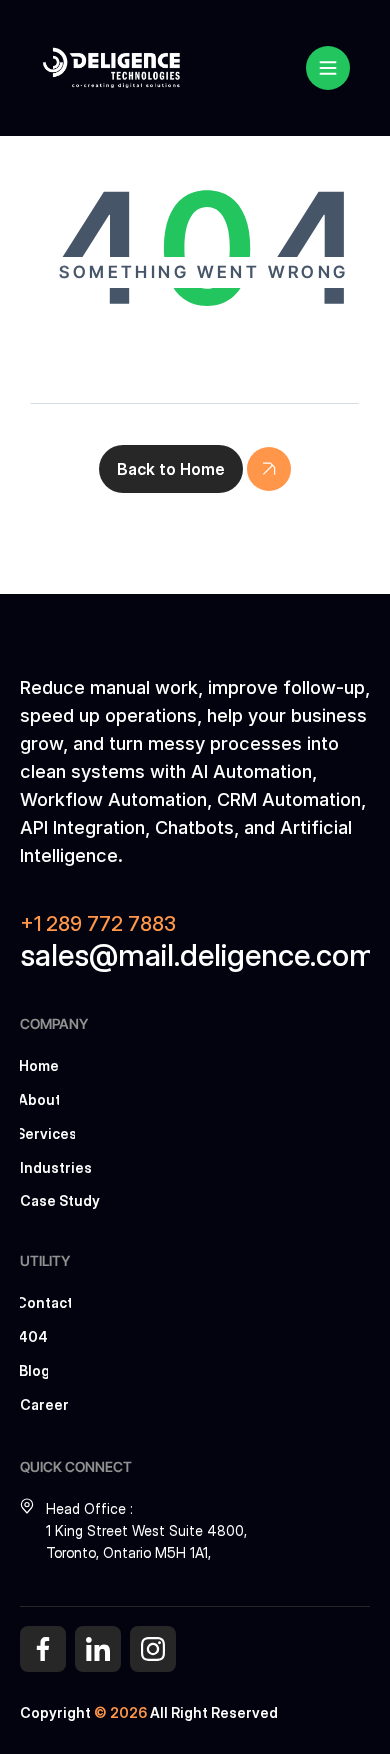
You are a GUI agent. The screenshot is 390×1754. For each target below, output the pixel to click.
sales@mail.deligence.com (198, 955)
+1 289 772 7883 (98, 924)
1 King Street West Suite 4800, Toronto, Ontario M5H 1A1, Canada (148, 1552)
